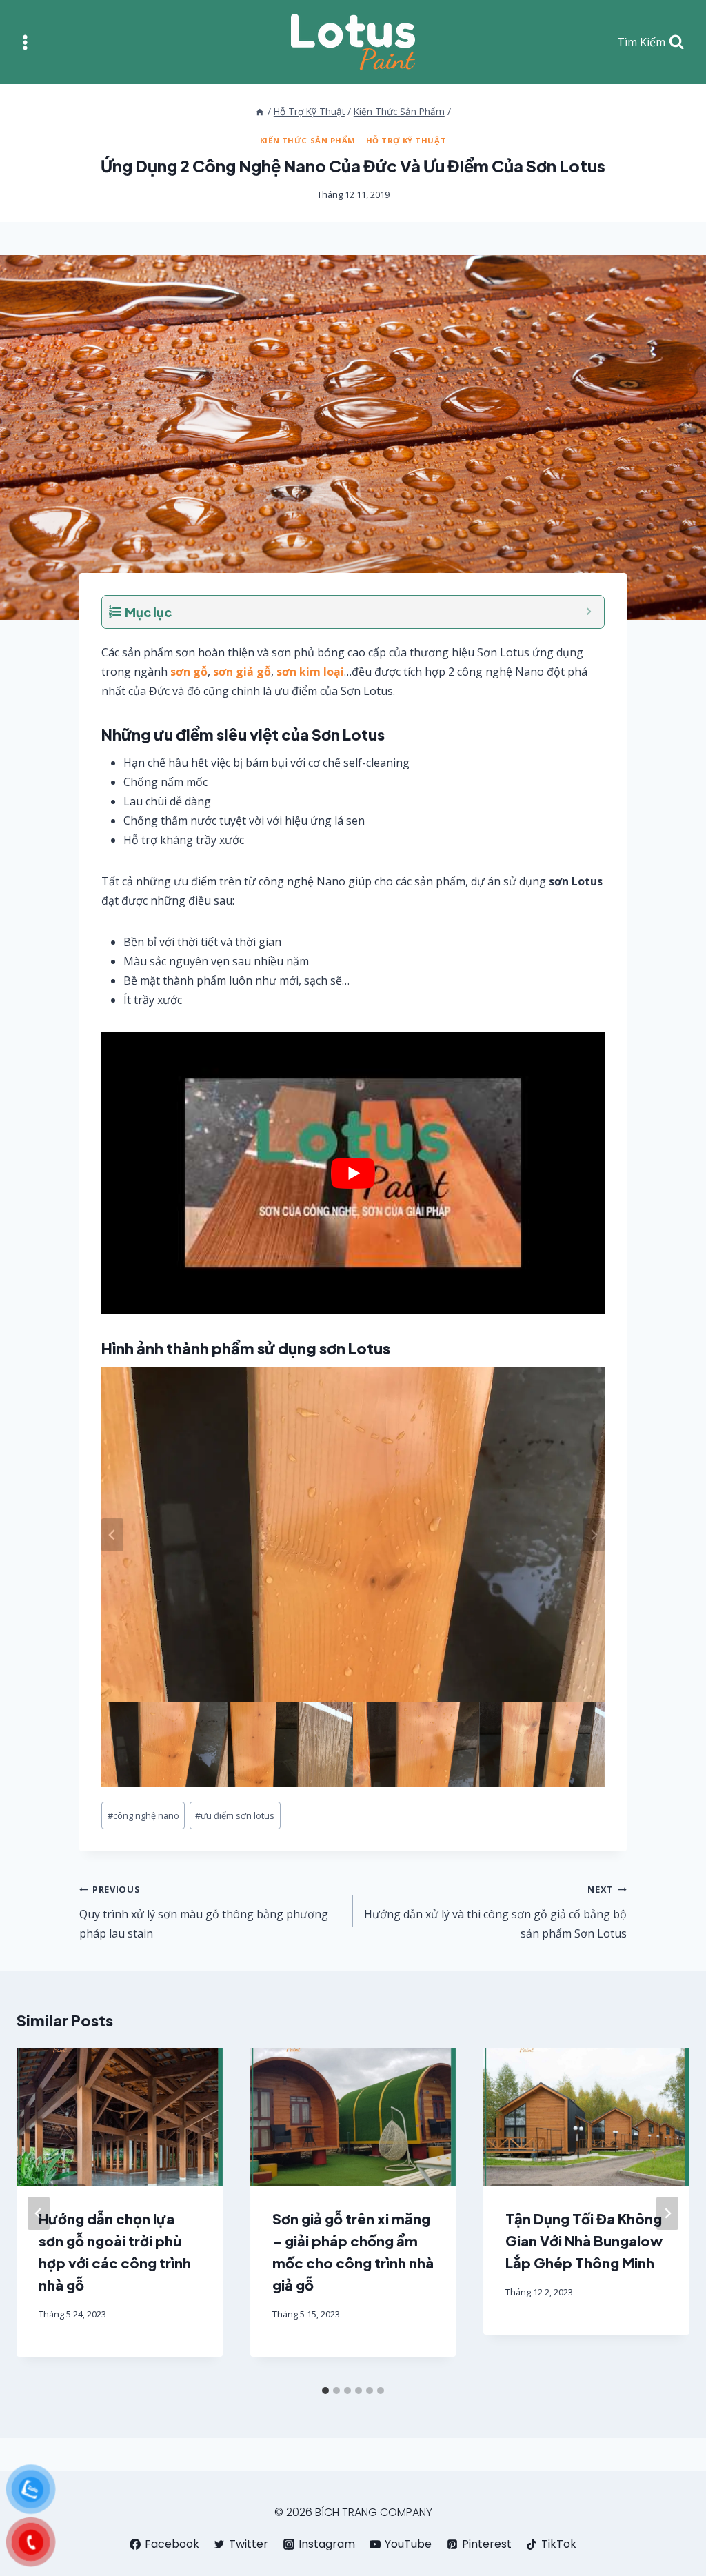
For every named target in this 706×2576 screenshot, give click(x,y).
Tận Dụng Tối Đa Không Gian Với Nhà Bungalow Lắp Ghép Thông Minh (584, 2241)
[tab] (325, 2391)
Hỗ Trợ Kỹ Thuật (406, 140)
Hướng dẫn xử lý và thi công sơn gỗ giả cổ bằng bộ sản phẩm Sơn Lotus (495, 1912)
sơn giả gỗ (242, 672)
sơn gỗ (189, 672)
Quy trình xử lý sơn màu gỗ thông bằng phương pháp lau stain (204, 1912)
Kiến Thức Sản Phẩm (308, 140)
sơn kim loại (310, 672)
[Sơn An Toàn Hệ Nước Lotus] (353, 42)
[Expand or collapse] (588, 612)
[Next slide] (594, 1535)
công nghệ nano (143, 1815)
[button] (164, 1744)
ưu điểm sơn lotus (235, 1815)
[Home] (260, 111)
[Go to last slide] (112, 1535)
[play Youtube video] (353, 1173)
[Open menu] (25, 42)
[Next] (667, 2213)
